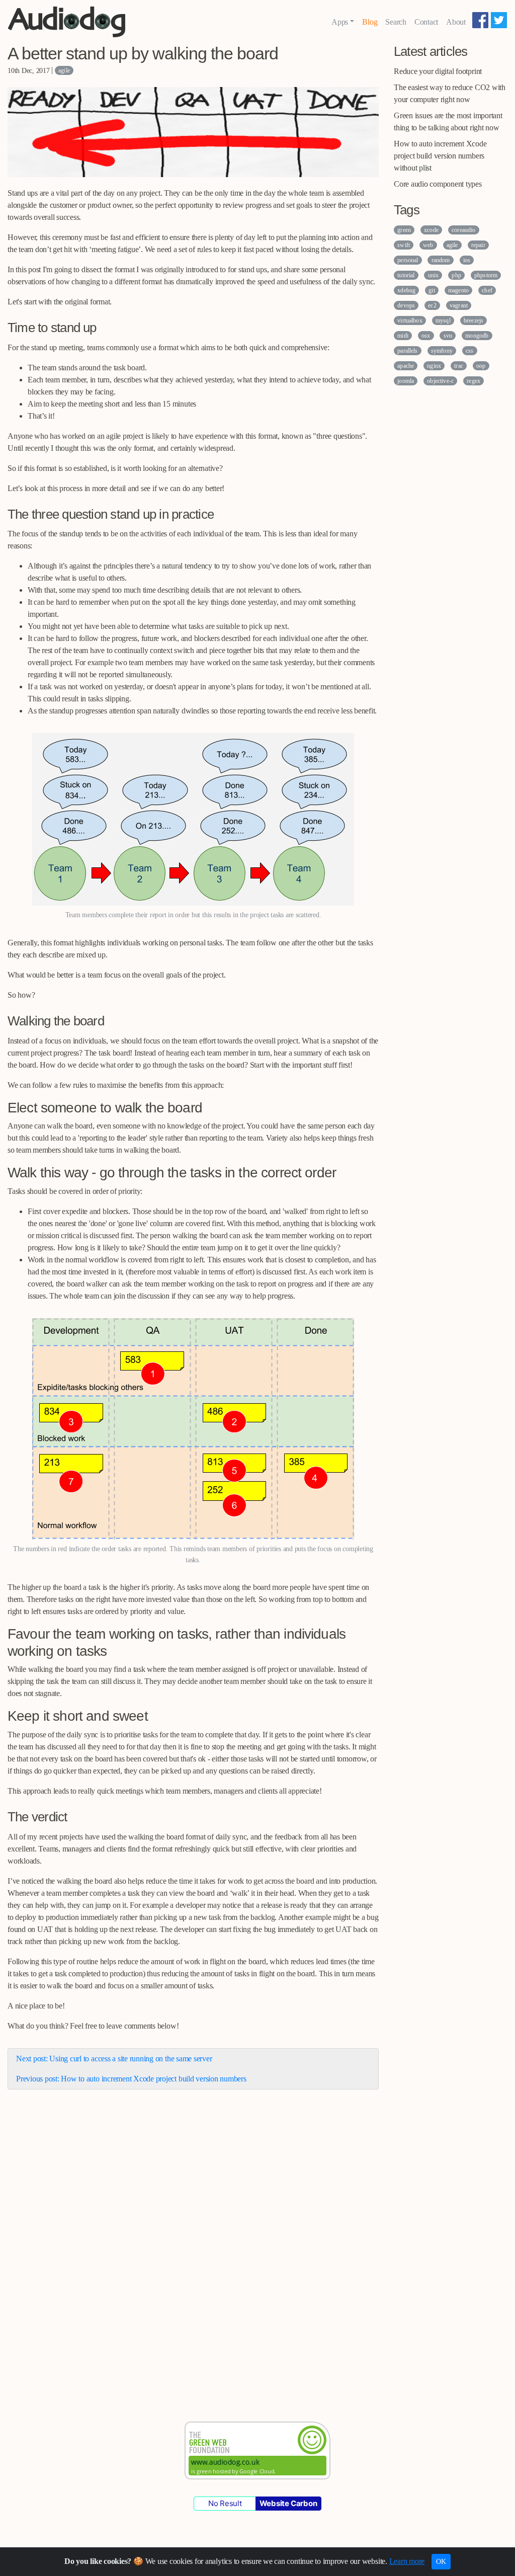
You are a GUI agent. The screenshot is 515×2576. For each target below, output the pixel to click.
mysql (443, 320)
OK (441, 2562)
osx (426, 336)
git (432, 290)
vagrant (459, 305)
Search (396, 22)
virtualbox (410, 320)
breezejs (474, 320)
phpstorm (486, 275)
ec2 (432, 305)
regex (474, 381)
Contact (426, 22)
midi (403, 336)
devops (406, 305)
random (441, 260)
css (469, 351)
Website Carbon (288, 2503)
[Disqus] (193, 2243)
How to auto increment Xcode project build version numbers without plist (440, 156)
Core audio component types (438, 184)
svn (448, 336)
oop (481, 366)
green (404, 230)
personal (408, 260)
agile (64, 70)
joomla (406, 381)
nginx (434, 366)
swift (404, 245)
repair (478, 245)
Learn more (407, 2561)
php (456, 275)
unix (434, 275)
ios (467, 260)
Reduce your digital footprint (438, 71)
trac (459, 366)
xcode (431, 230)
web (428, 245)
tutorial (406, 275)
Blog (370, 22)
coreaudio (463, 230)
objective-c (440, 381)
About (456, 22)
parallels (407, 351)
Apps (340, 22)
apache (406, 366)
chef (487, 290)
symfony (442, 351)
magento (458, 290)
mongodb (477, 336)
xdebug (406, 290)
